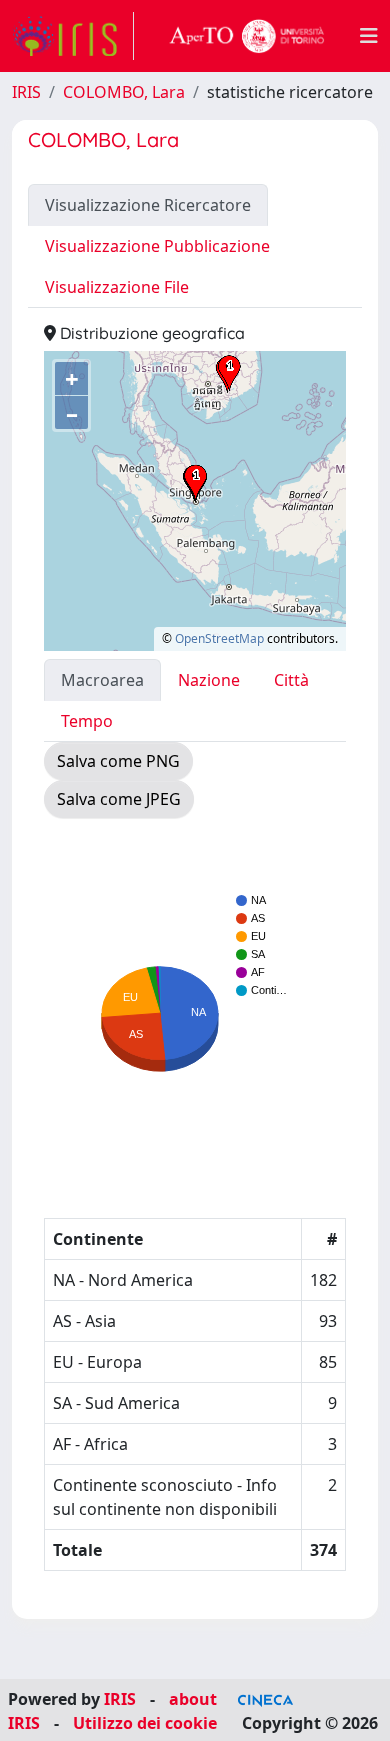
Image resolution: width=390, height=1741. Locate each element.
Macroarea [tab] (102, 680)
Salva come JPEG (119, 799)
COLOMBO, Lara (124, 92)
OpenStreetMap (219, 638)
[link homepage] (73, 36)
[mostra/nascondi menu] (369, 36)
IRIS (26, 92)
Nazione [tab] (209, 680)
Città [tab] (291, 680)
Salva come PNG (118, 761)
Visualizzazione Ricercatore (148, 205)
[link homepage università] (247, 36)
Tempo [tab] (87, 721)
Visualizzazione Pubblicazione (157, 246)
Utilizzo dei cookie (145, 1723)
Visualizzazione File (117, 287)
